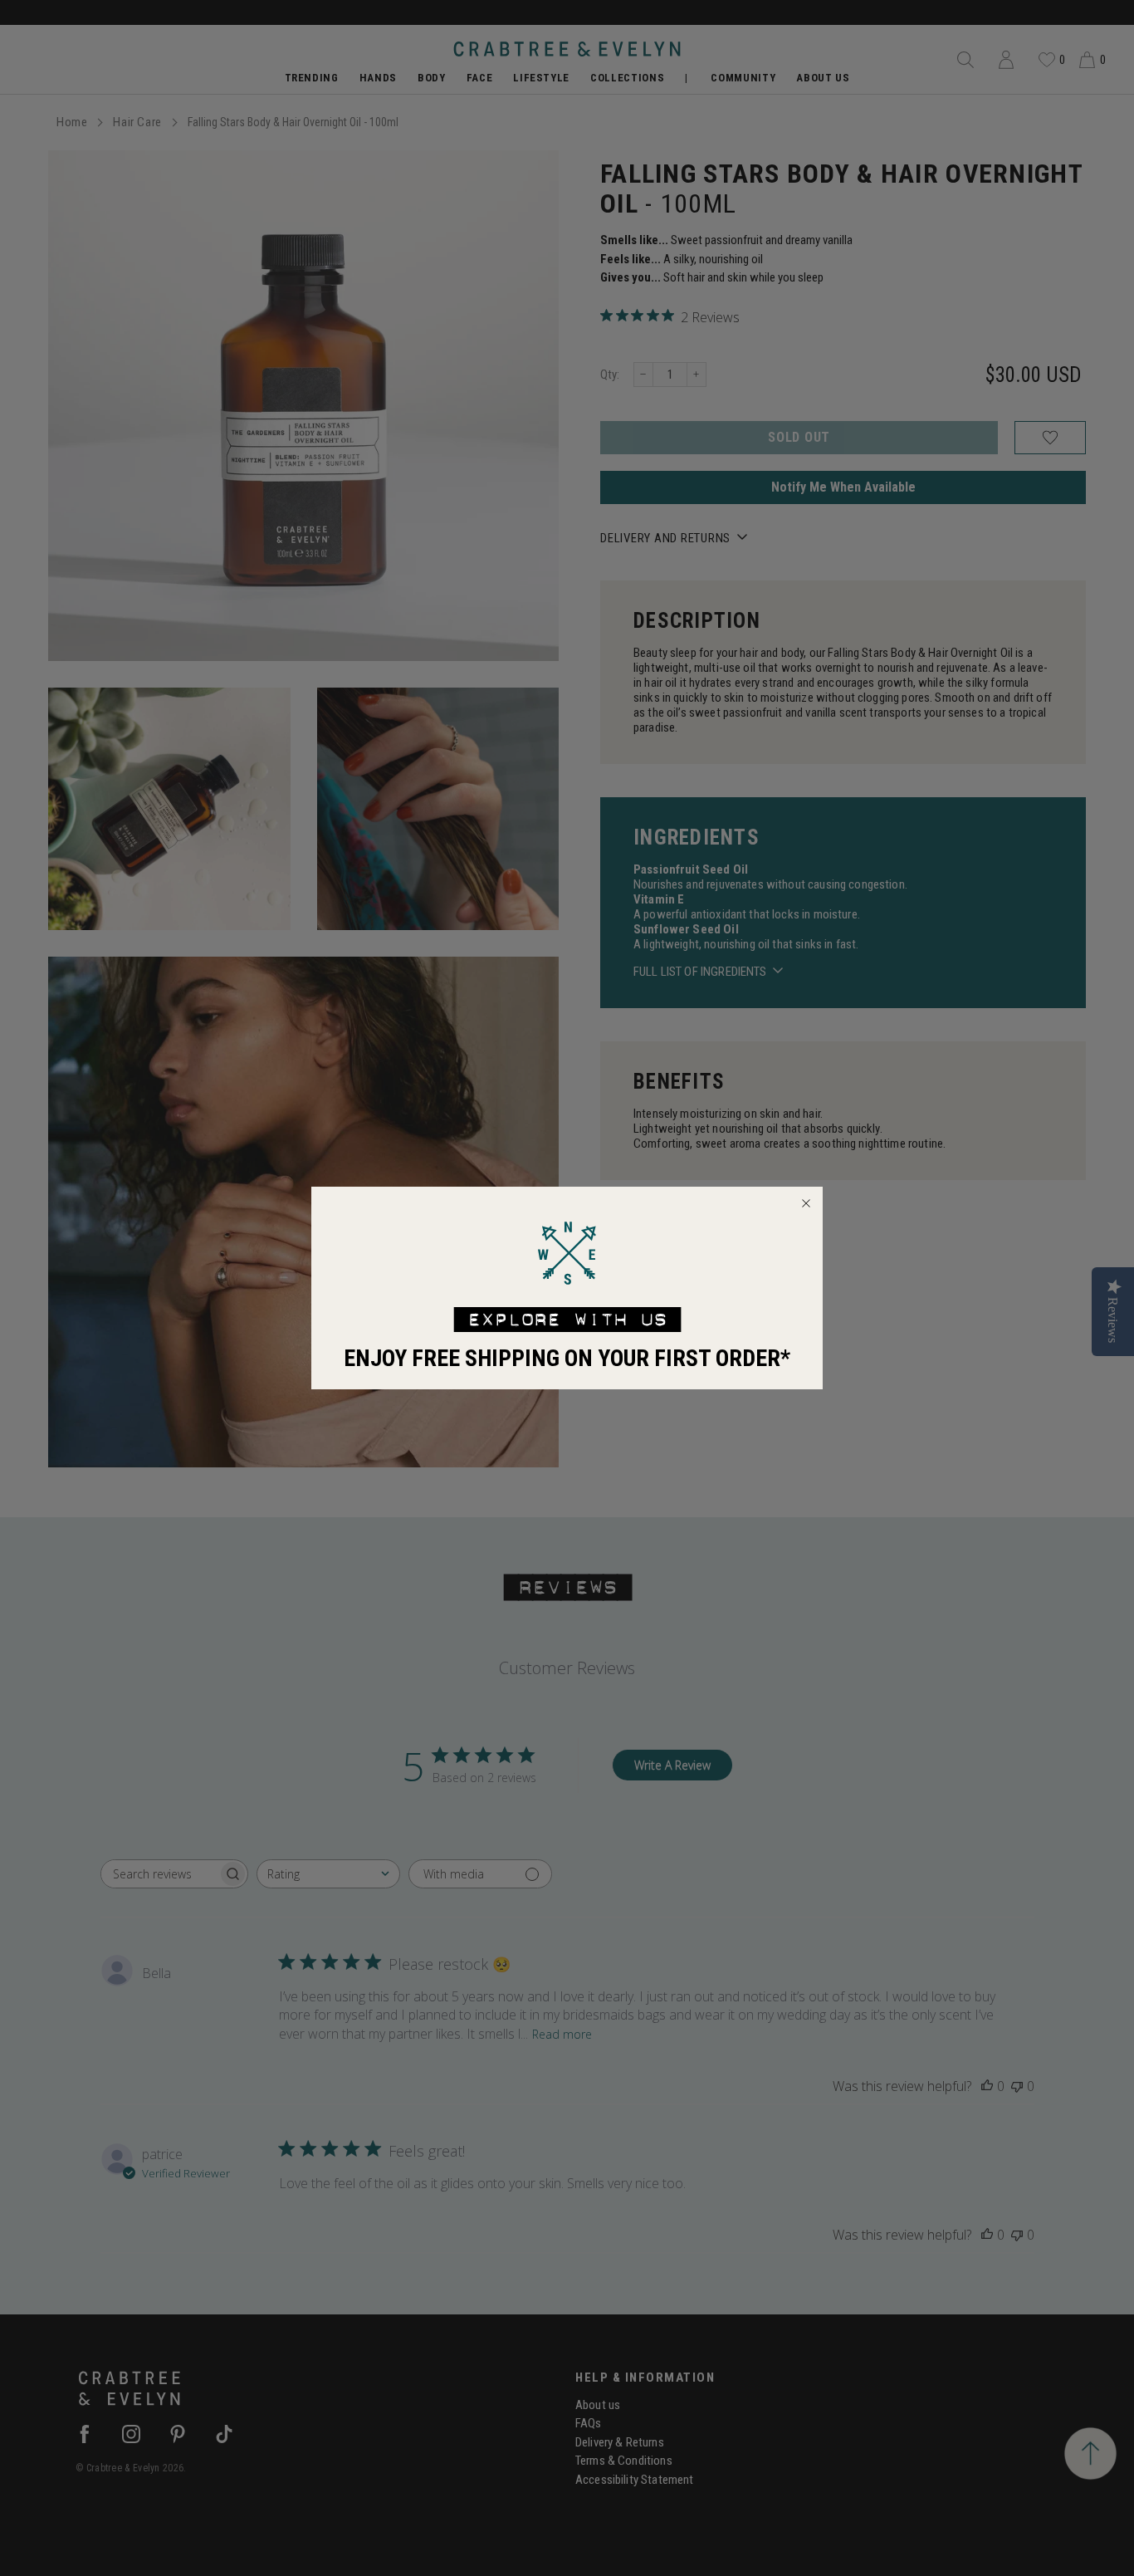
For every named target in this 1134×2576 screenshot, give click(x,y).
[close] (806, 1203)
